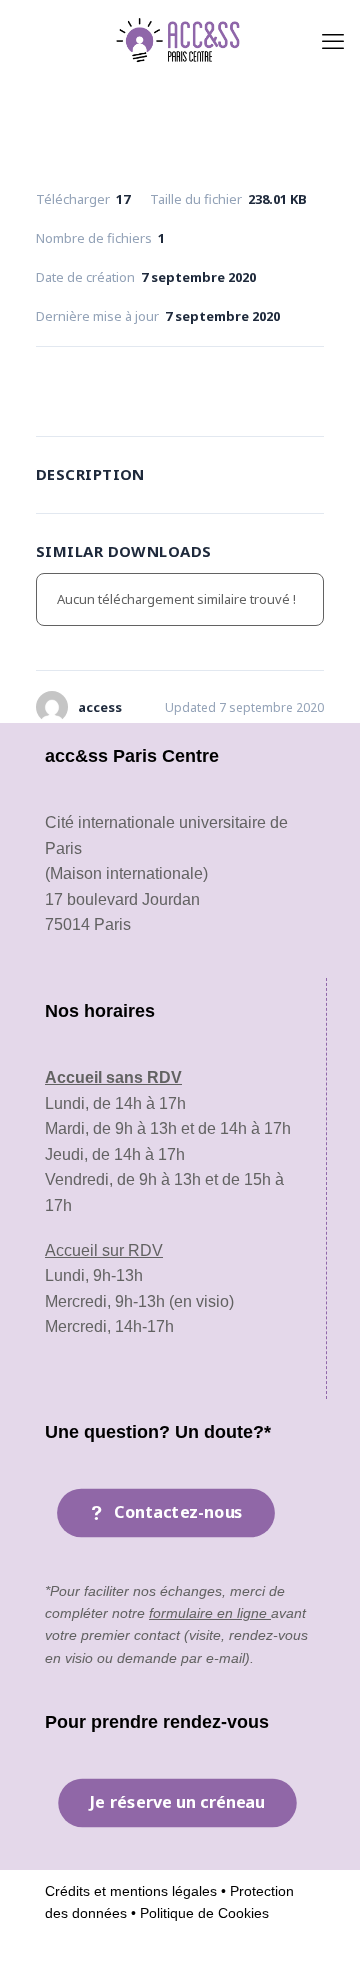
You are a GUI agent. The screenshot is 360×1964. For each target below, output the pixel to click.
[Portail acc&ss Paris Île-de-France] (180, 40)
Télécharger (179, 387)
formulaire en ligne (210, 1613)
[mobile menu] (333, 40)
